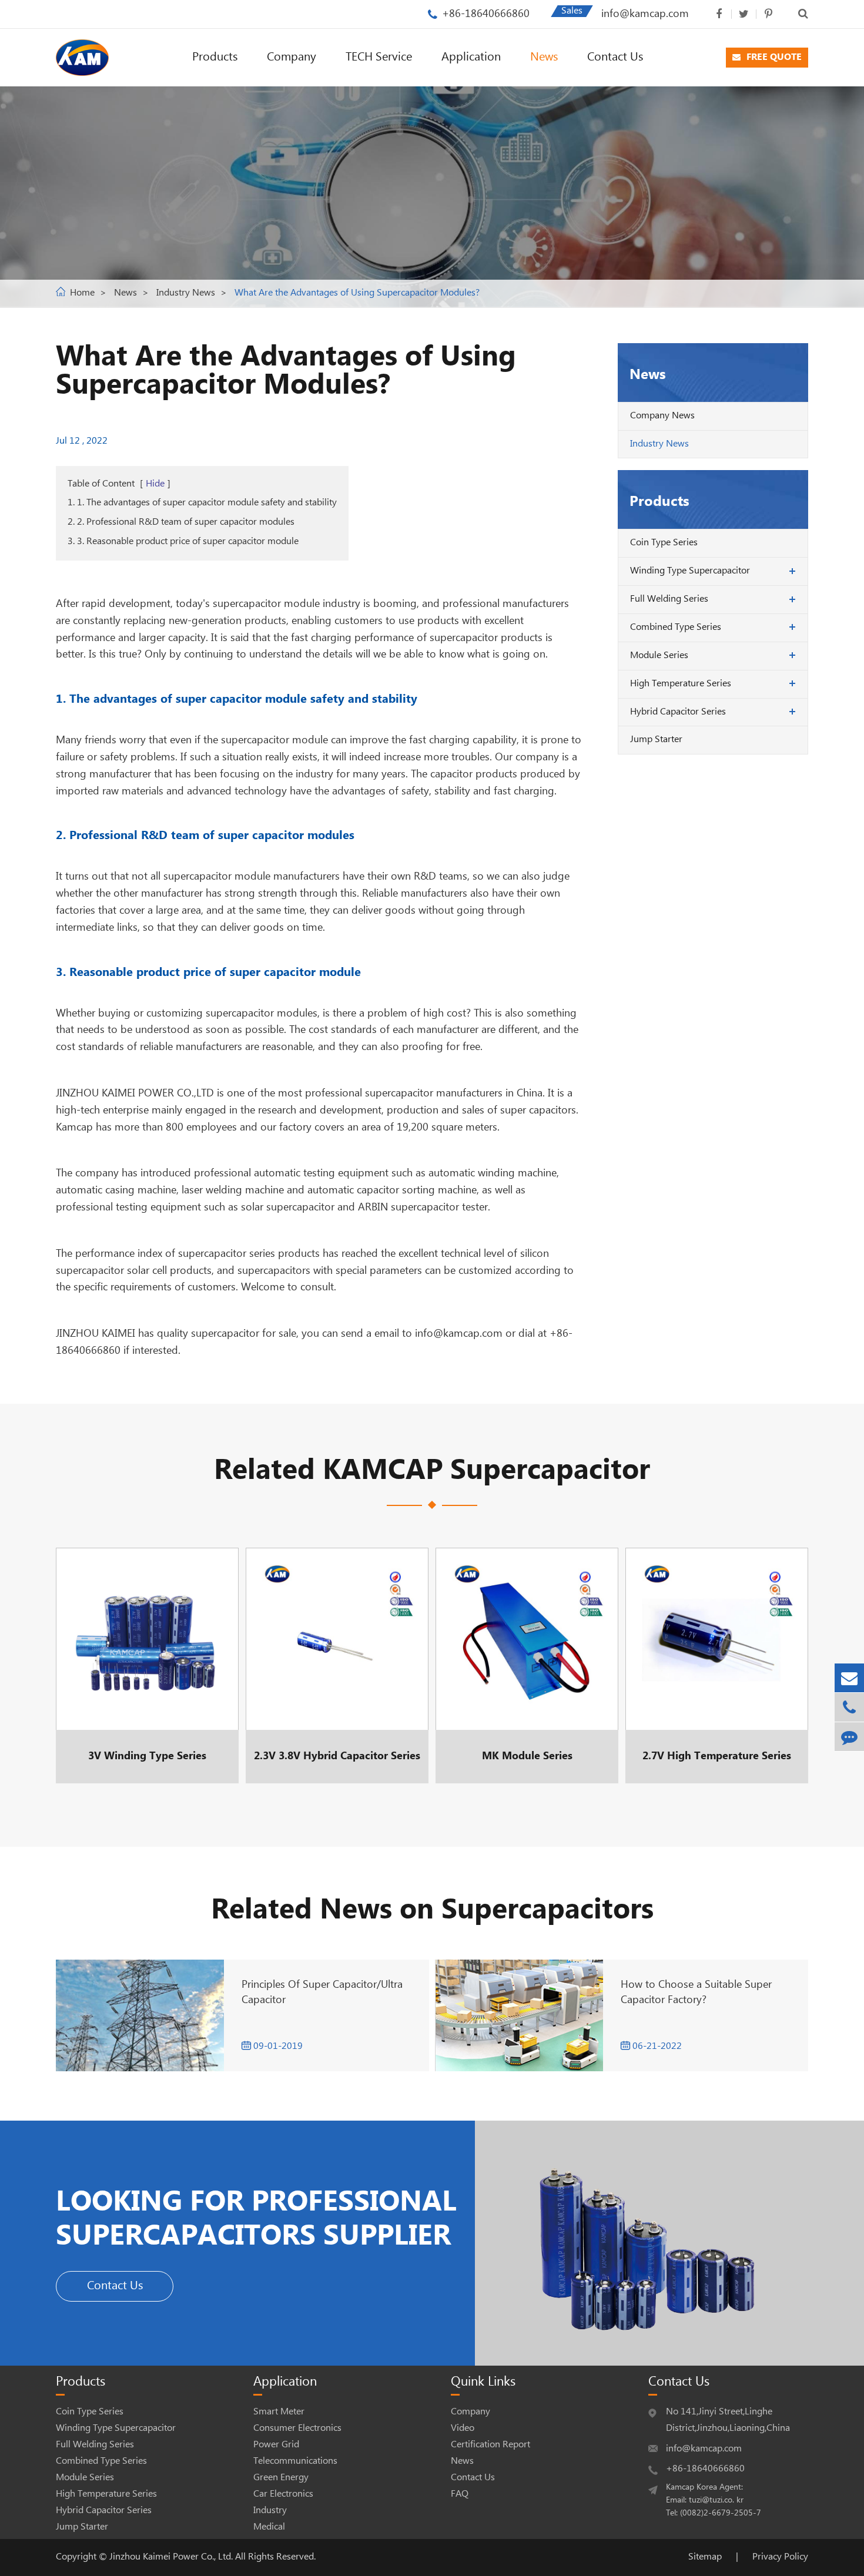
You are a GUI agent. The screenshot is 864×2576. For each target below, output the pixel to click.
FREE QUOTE (773, 57)
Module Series (659, 655)
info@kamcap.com (645, 14)
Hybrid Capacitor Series (678, 712)
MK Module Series (523, 1665)
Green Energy (281, 2478)
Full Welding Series (669, 599)
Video (463, 2428)
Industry (270, 2510)
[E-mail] (849, 1678)
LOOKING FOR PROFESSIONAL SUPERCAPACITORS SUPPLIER (256, 2219)
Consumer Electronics (297, 2428)
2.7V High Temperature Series (717, 1665)
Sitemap (705, 2557)
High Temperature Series (681, 684)
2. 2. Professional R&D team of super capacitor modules (181, 522)
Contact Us (615, 57)
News (544, 57)
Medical (269, 2527)
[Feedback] (849, 1737)
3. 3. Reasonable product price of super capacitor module (183, 541)
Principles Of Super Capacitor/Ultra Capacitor (322, 1992)
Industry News (186, 293)
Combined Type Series (676, 627)
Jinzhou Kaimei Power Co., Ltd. (172, 2557)
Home (82, 293)
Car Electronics (283, 2494)
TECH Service (379, 57)
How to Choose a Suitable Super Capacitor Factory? (696, 1992)
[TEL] (849, 1707)
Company (292, 57)
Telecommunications (295, 2461)
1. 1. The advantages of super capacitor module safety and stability (202, 503)
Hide (155, 484)
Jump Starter (656, 739)
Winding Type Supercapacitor (690, 571)
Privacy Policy (780, 2557)
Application (471, 57)
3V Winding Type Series (143, 1665)
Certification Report (490, 2445)
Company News (662, 416)
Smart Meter (279, 2412)
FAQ (460, 2494)
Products (215, 57)
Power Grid (276, 2445)
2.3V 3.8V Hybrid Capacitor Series (337, 1665)
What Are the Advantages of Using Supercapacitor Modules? (357, 293)
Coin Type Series (664, 543)
